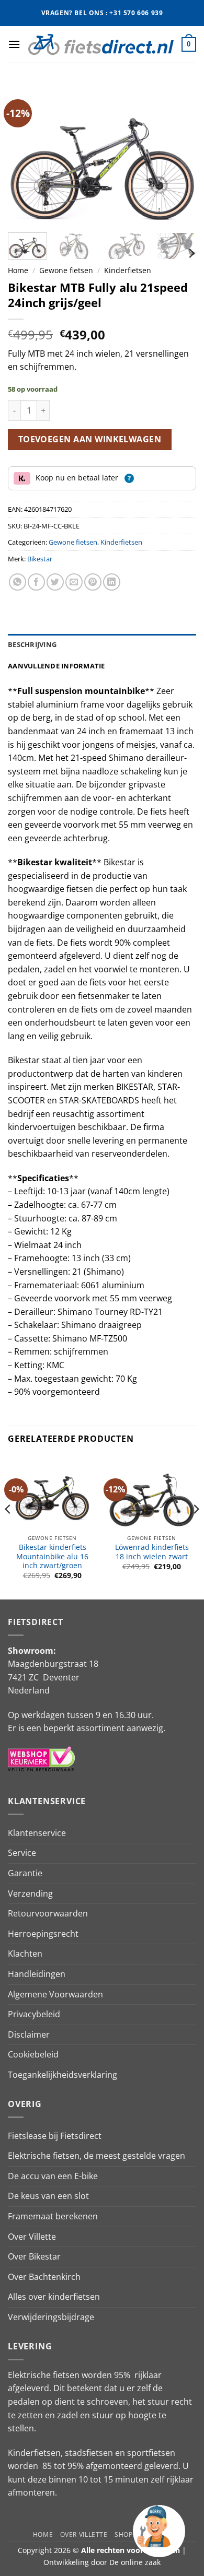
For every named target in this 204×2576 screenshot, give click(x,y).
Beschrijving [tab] (32, 644)
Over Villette (32, 2237)
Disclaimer (29, 2034)
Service (22, 1853)
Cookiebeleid (33, 2054)
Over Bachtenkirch (44, 2277)
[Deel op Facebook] (36, 582)
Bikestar (40, 559)
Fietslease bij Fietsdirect (55, 2136)
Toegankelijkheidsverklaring (63, 2075)
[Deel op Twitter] (55, 582)
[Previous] (25, 154)
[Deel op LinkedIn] (112, 582)
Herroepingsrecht (43, 1934)
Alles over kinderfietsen (54, 2297)
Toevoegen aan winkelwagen (90, 439)
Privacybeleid (34, 2014)
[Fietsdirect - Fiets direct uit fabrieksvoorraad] (101, 44)
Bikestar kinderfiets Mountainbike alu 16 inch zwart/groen (52, 1556)
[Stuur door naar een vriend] (74, 582)
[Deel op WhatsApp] (18, 582)
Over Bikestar (34, 2256)
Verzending (30, 1893)
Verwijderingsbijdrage (51, 2317)
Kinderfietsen (128, 270)
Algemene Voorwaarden (55, 1994)
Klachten (25, 1954)
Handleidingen (37, 1974)
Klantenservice (37, 1833)
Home (18, 270)
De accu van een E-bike (53, 2176)
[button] (14, 44)
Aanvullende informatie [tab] (56, 666)
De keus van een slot (48, 2196)
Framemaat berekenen (53, 2216)
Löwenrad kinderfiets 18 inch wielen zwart (152, 1552)
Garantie (25, 1873)
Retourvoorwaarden (48, 1913)
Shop (123, 2534)
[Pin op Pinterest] (93, 582)
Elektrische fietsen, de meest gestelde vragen (97, 2156)
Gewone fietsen (66, 270)
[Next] (179, 154)
